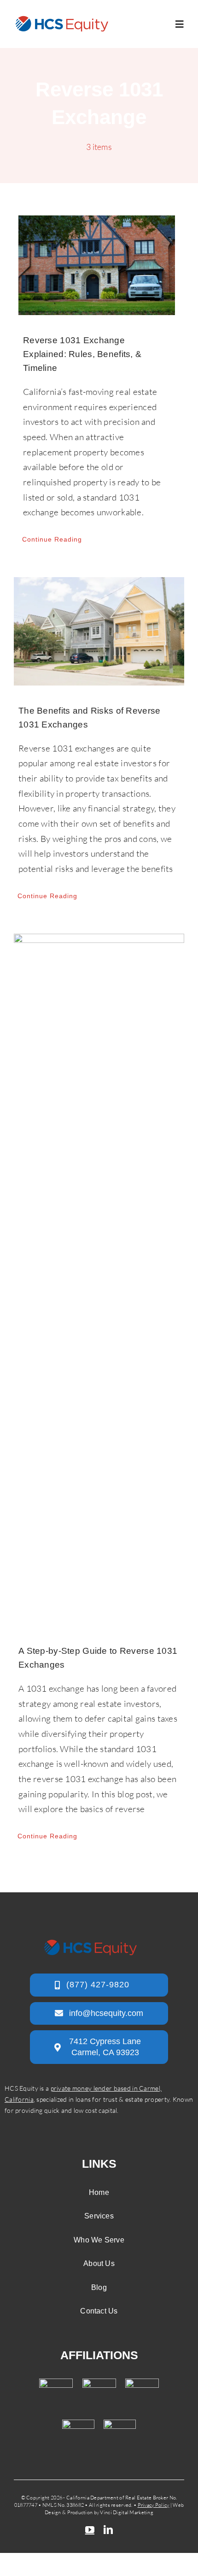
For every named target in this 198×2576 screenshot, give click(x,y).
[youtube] (90, 2530)
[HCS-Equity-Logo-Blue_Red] (62, 19)
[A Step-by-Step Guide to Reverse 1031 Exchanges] (99, 1280)
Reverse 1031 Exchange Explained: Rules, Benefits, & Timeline (82, 354)
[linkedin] (108, 2530)
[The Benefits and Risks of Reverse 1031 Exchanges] (99, 631)
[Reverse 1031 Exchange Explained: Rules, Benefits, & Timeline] (97, 265)
